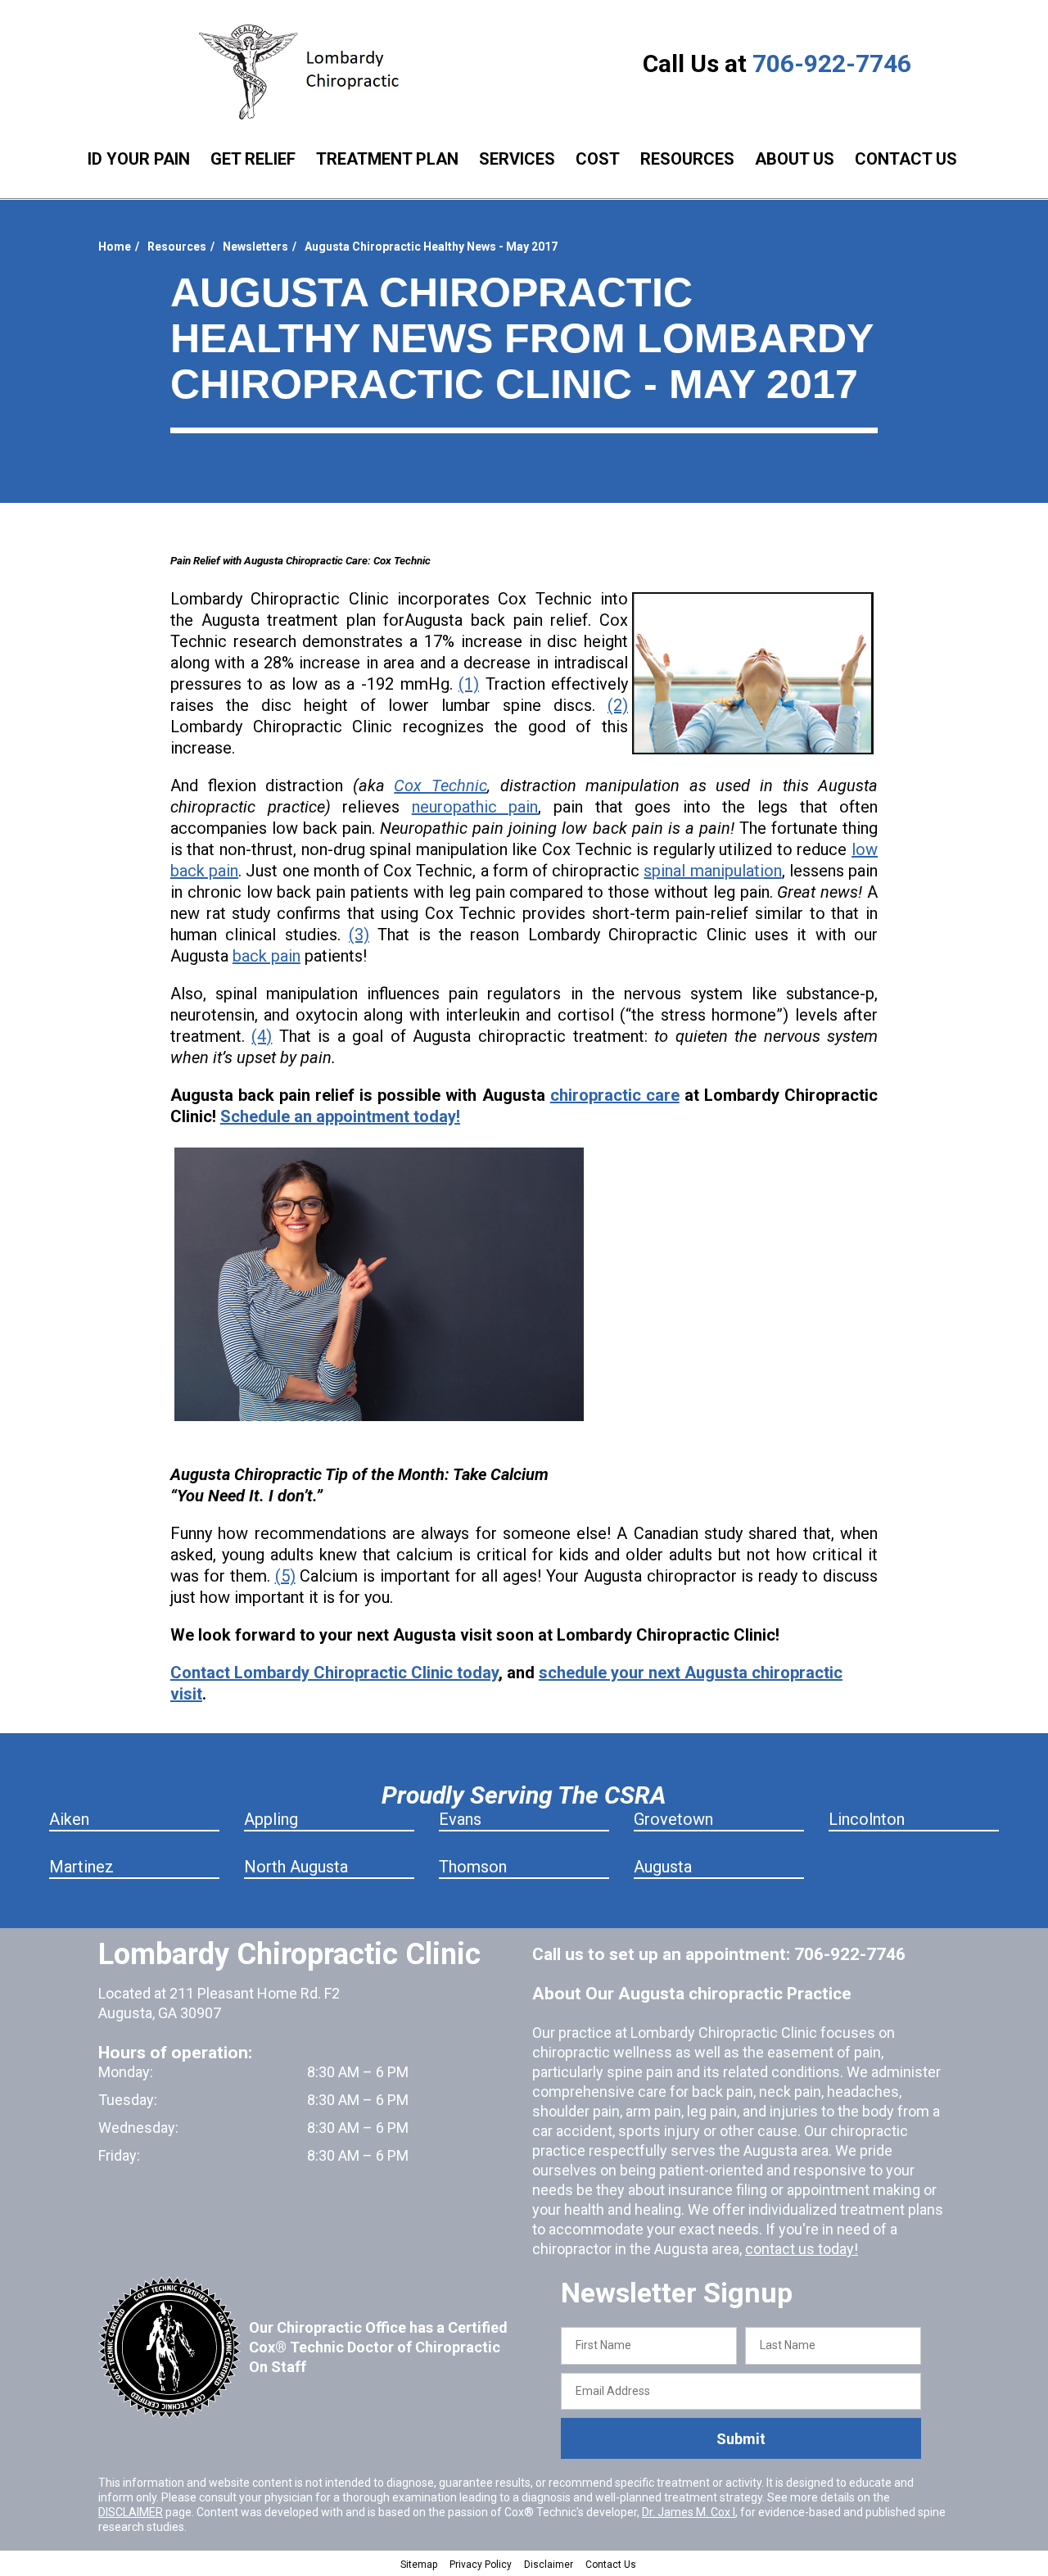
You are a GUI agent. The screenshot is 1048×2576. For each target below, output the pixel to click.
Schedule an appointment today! (340, 1116)
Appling (271, 1819)
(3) (359, 935)
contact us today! (802, 2249)
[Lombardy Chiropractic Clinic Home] (307, 72)
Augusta (663, 1867)
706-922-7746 (832, 63)
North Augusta (296, 1867)
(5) (285, 1576)
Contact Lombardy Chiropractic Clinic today (334, 1673)
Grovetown (673, 1819)
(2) (618, 705)
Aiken (69, 1819)
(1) (469, 684)
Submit (741, 2439)
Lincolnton (867, 1819)
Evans (460, 1819)
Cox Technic (440, 785)
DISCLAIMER (131, 2512)
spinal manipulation (712, 871)
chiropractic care (615, 1095)
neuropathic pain (475, 807)
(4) (262, 1036)
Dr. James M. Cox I (689, 2512)
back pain (267, 956)
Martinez (81, 1867)
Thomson (473, 1867)
